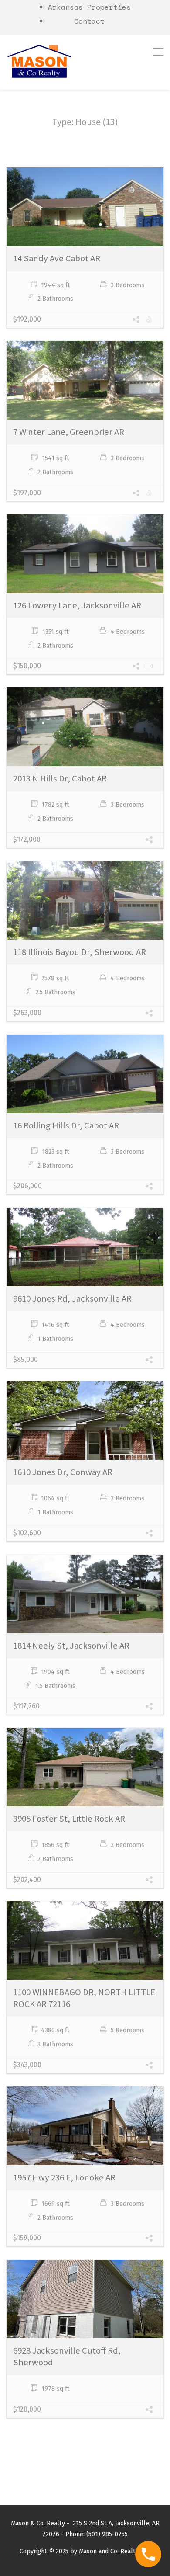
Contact (89, 21)
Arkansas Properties (89, 7)
